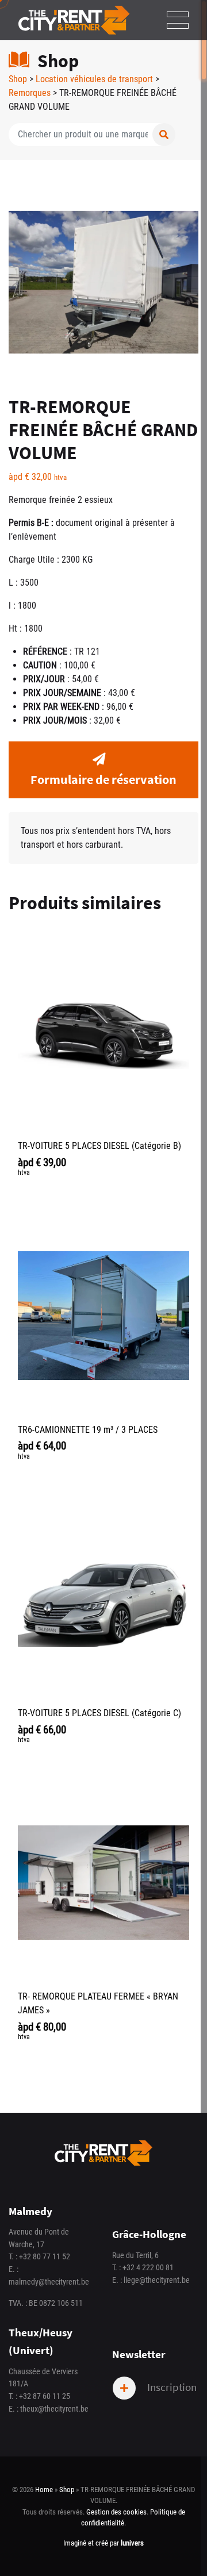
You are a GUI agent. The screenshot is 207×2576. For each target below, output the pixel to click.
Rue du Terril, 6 (135, 2256)
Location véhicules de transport (94, 79)
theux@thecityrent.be (54, 2409)
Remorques (30, 93)
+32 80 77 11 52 (45, 2257)
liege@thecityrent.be (157, 2280)
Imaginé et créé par (103, 2543)
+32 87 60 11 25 (45, 2396)
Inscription (171, 2387)
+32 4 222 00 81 (148, 2268)
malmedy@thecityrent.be (49, 2282)
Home (44, 2490)
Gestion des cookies (116, 2512)
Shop (18, 79)
